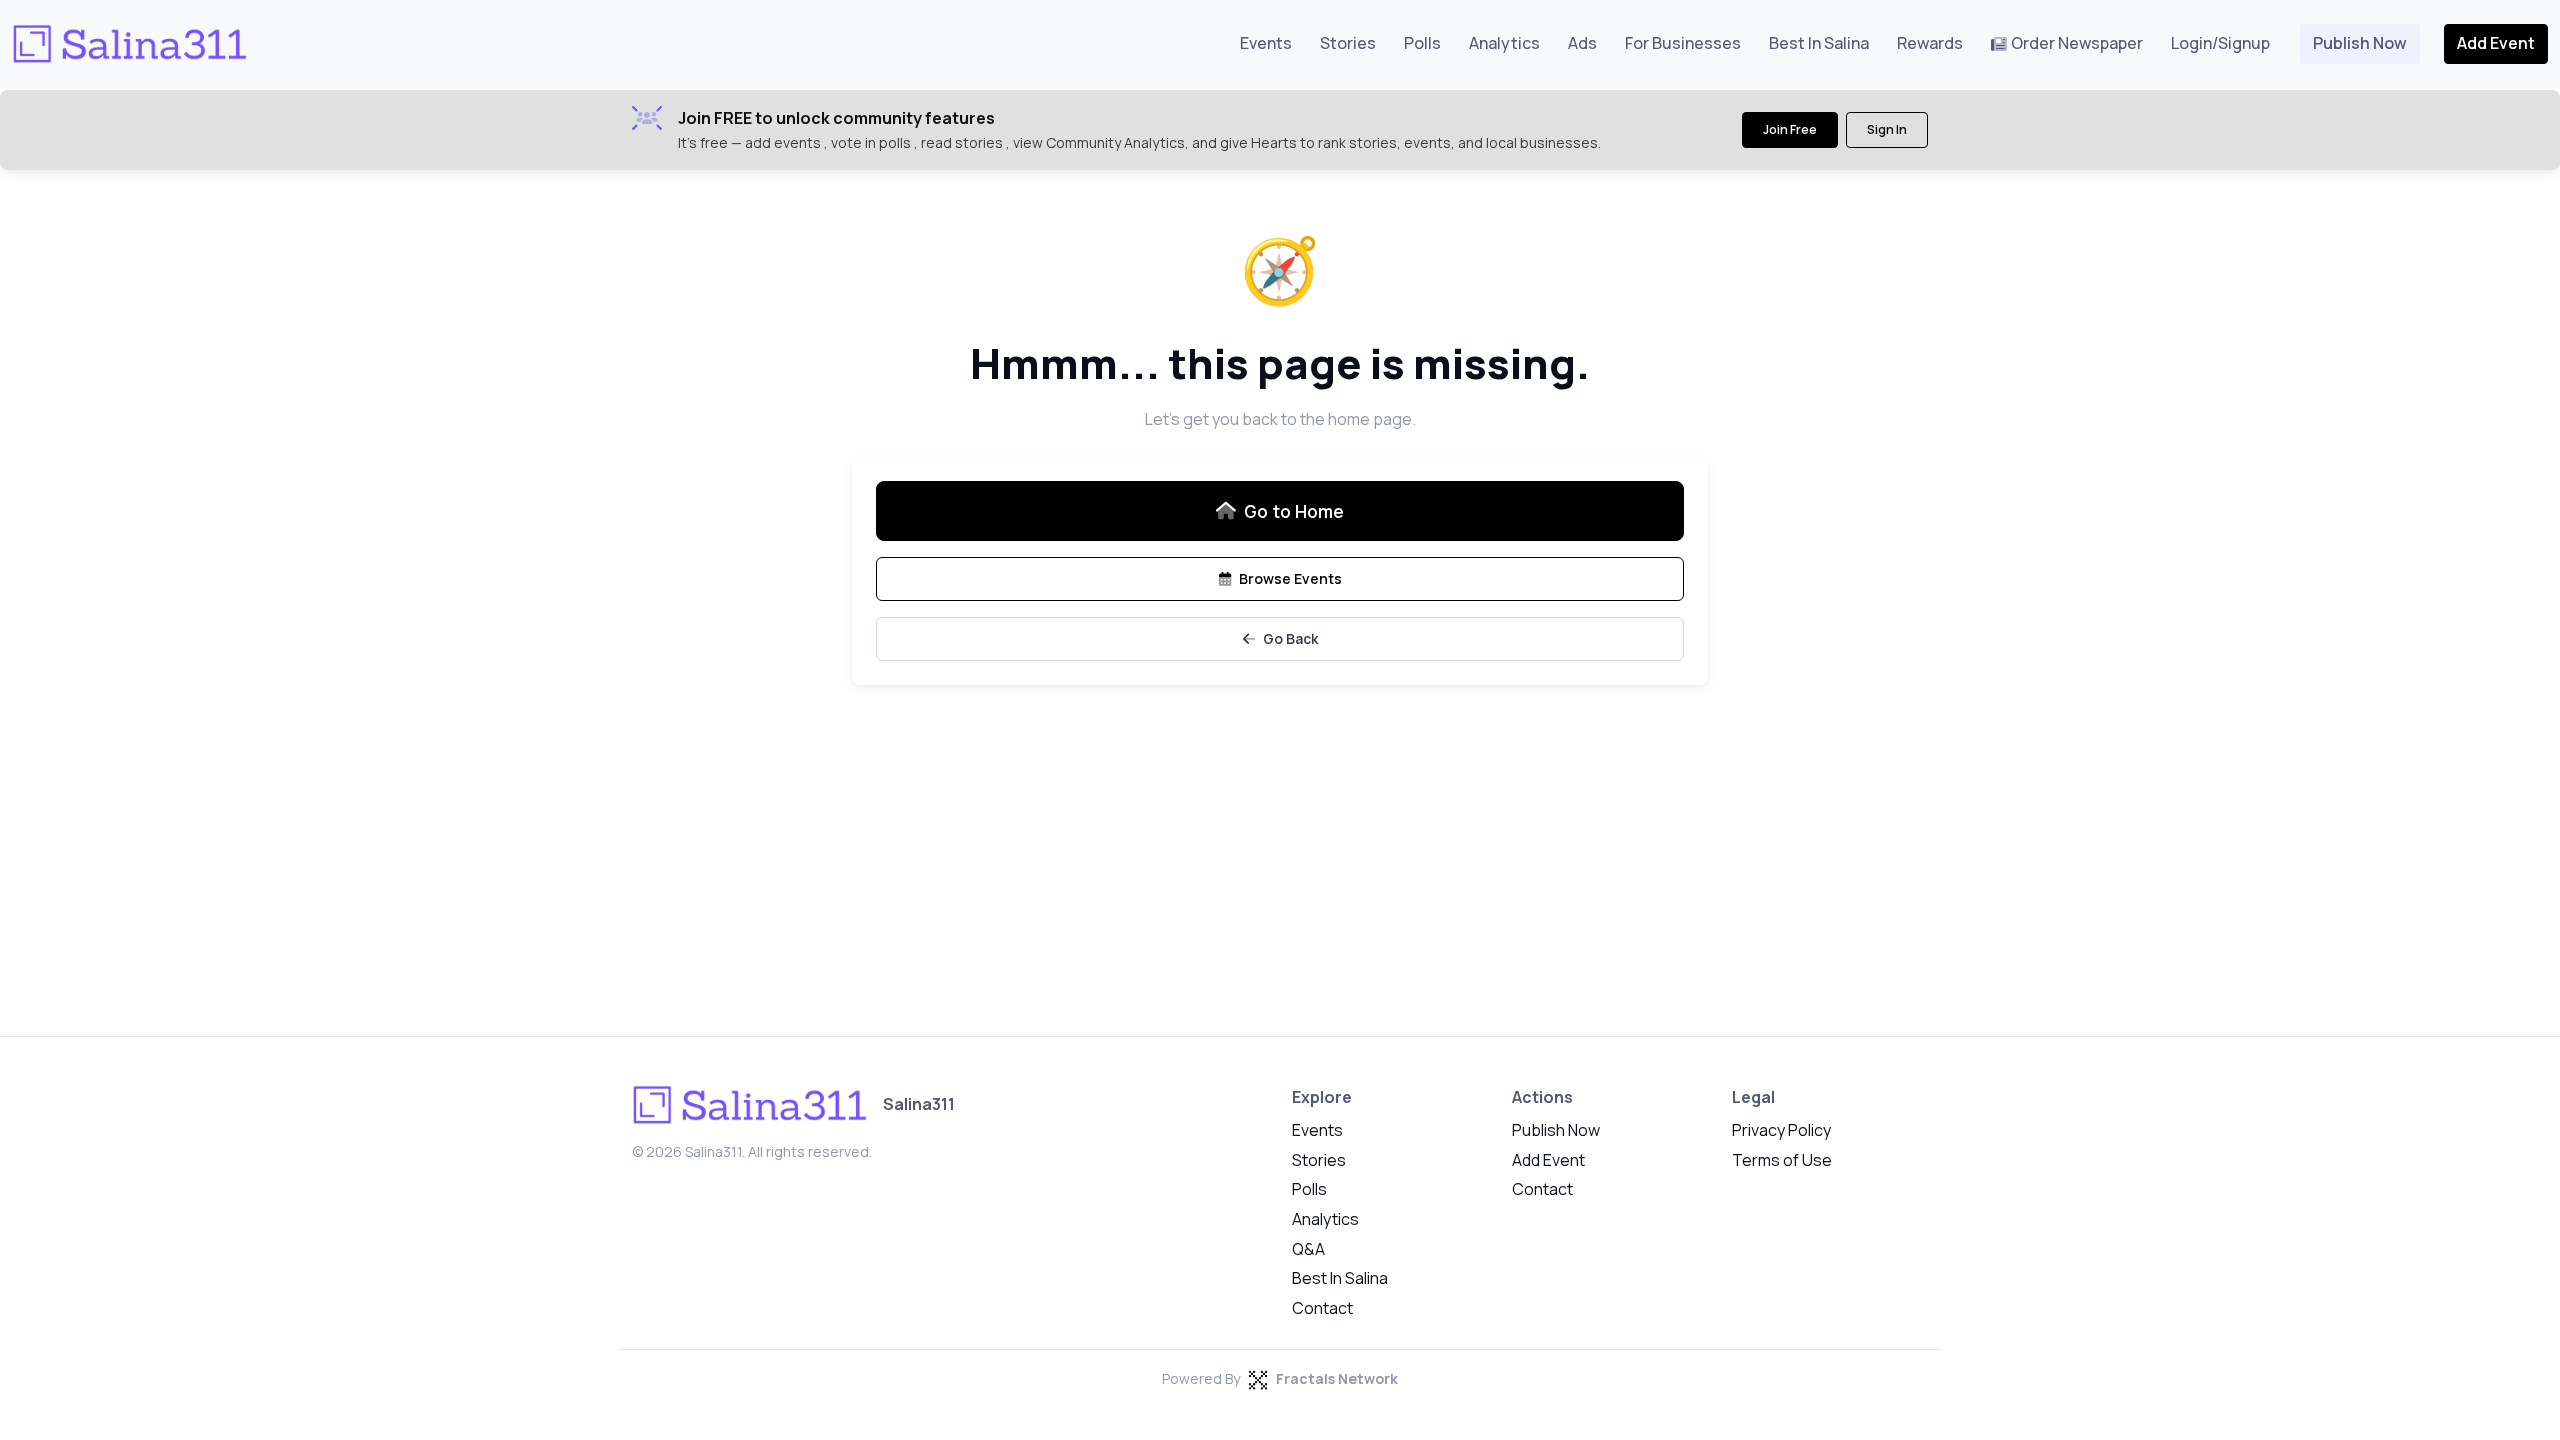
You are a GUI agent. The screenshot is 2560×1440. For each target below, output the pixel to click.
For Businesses (1683, 43)
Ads (1582, 43)
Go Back (1290, 638)
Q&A (1308, 1249)
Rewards (1930, 43)
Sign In (1887, 129)
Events (1266, 43)
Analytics (1504, 43)
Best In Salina (1819, 43)
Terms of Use (1782, 1160)
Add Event (2496, 43)
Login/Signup (2220, 43)
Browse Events (1290, 578)
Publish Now (2360, 43)
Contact (1322, 1308)
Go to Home (1294, 511)
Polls (1422, 43)
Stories (1348, 43)
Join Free (1790, 129)
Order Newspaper (2077, 43)
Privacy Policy (1781, 1130)
